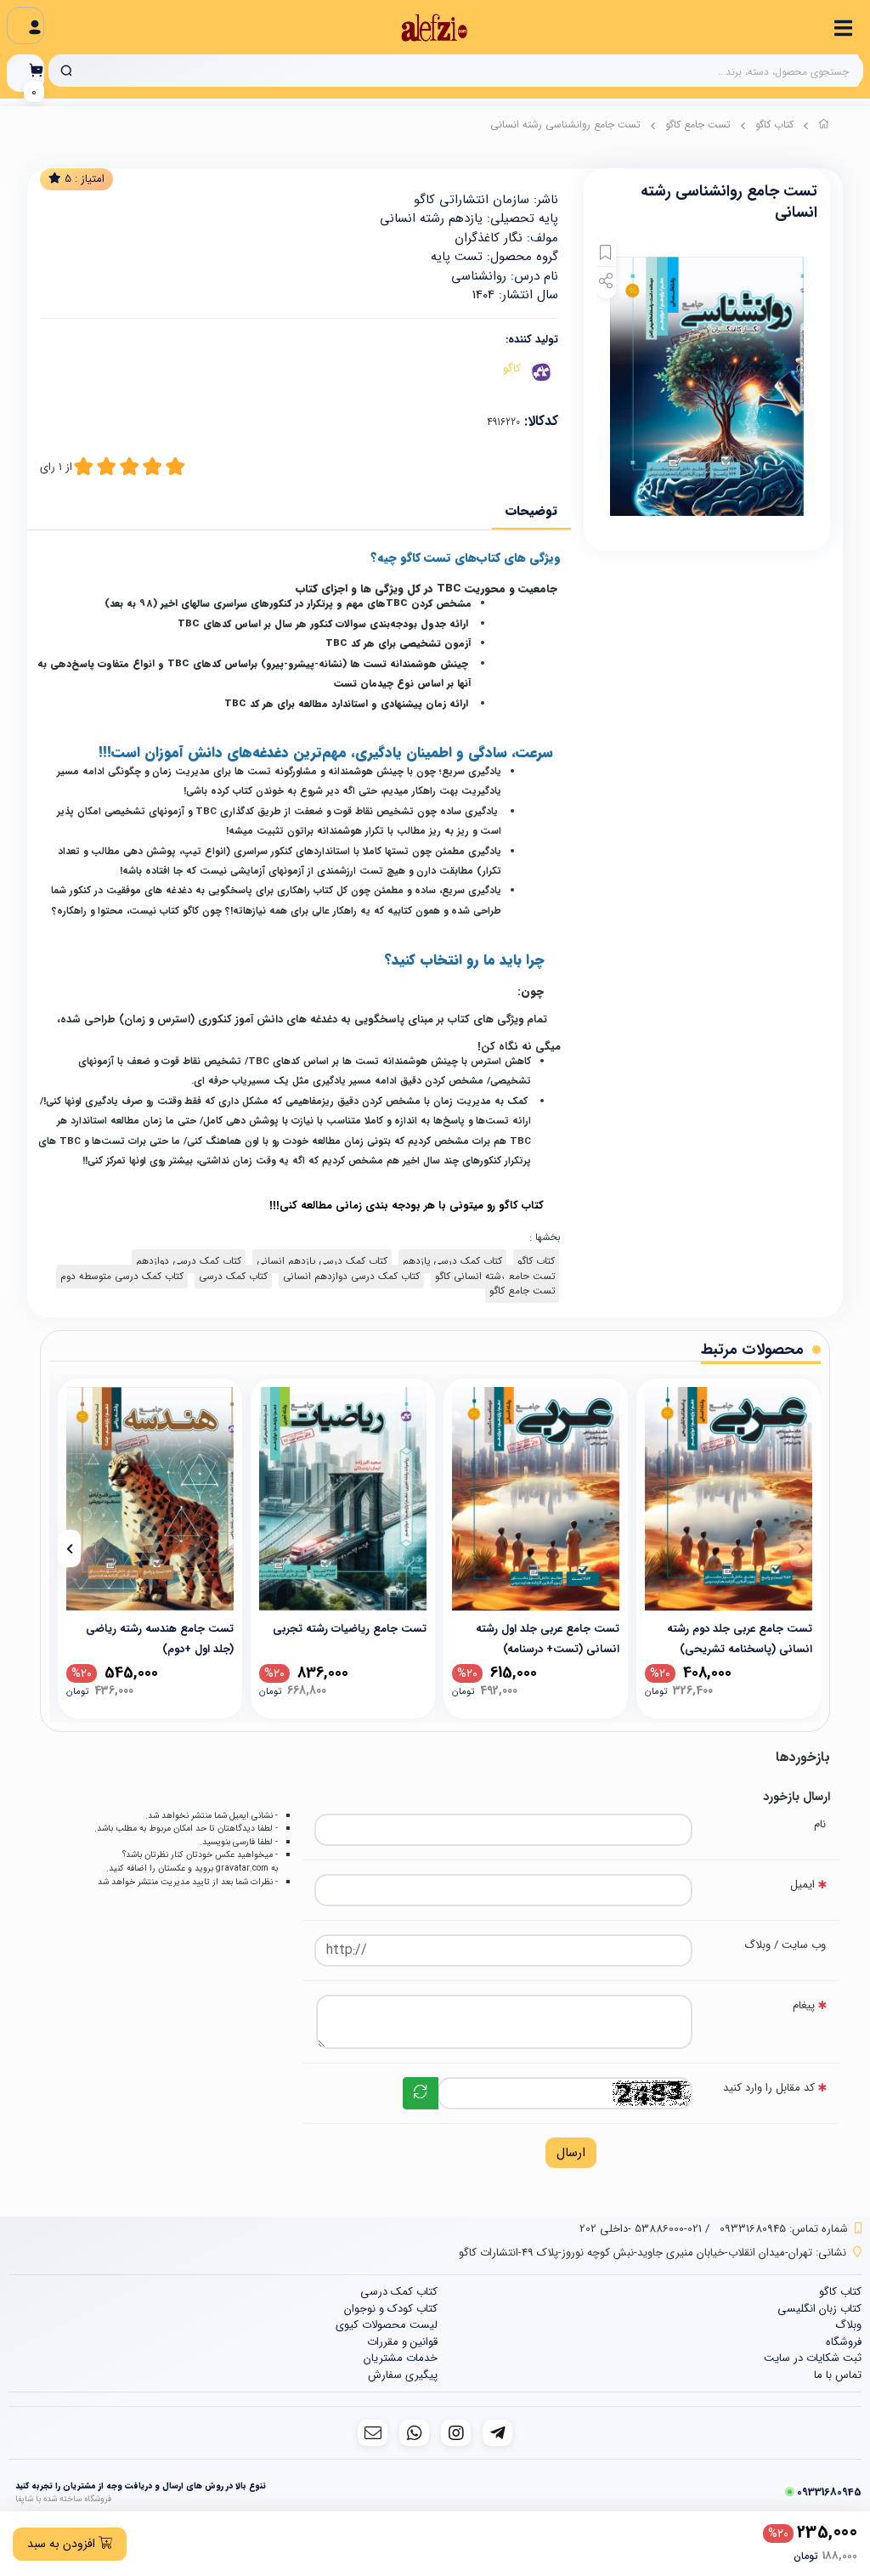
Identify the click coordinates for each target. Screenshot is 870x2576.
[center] (66, 71)
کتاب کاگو (774, 125)
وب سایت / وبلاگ (785, 1945)
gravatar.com (242, 1868)
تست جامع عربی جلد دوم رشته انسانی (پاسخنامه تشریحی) (740, 1638)
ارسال (571, 2153)
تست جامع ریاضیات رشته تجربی (350, 1629)
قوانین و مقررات (402, 2342)
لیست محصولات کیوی (387, 2325)
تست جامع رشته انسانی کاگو (495, 1277)
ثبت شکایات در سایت (813, 2358)
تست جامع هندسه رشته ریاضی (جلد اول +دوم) (160, 1638)
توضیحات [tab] (531, 511)
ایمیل (802, 1885)
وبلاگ (848, 2325)
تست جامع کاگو (698, 125)
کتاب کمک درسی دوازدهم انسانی (351, 1277)
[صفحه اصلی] (824, 127)
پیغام (804, 2005)
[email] (373, 2433)
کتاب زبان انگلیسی (819, 2309)
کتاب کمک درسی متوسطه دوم (122, 1277)
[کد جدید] (421, 2093)
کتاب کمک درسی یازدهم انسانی (322, 1261)
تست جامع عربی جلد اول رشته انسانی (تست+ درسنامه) (548, 1638)
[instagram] (456, 2433)
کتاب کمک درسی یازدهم (452, 1261)
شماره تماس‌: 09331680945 (784, 2229)
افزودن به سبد (63, 2544)
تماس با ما (838, 2375)
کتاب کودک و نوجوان (391, 2309)
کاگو (512, 368)
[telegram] (497, 2433)
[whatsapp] (414, 2433)
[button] (801, 1548)
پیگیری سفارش (403, 2375)
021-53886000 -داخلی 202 (641, 2229)
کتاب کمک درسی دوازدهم (189, 1261)
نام (820, 1824)
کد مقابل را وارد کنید (769, 2088)
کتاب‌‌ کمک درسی (233, 1277)
